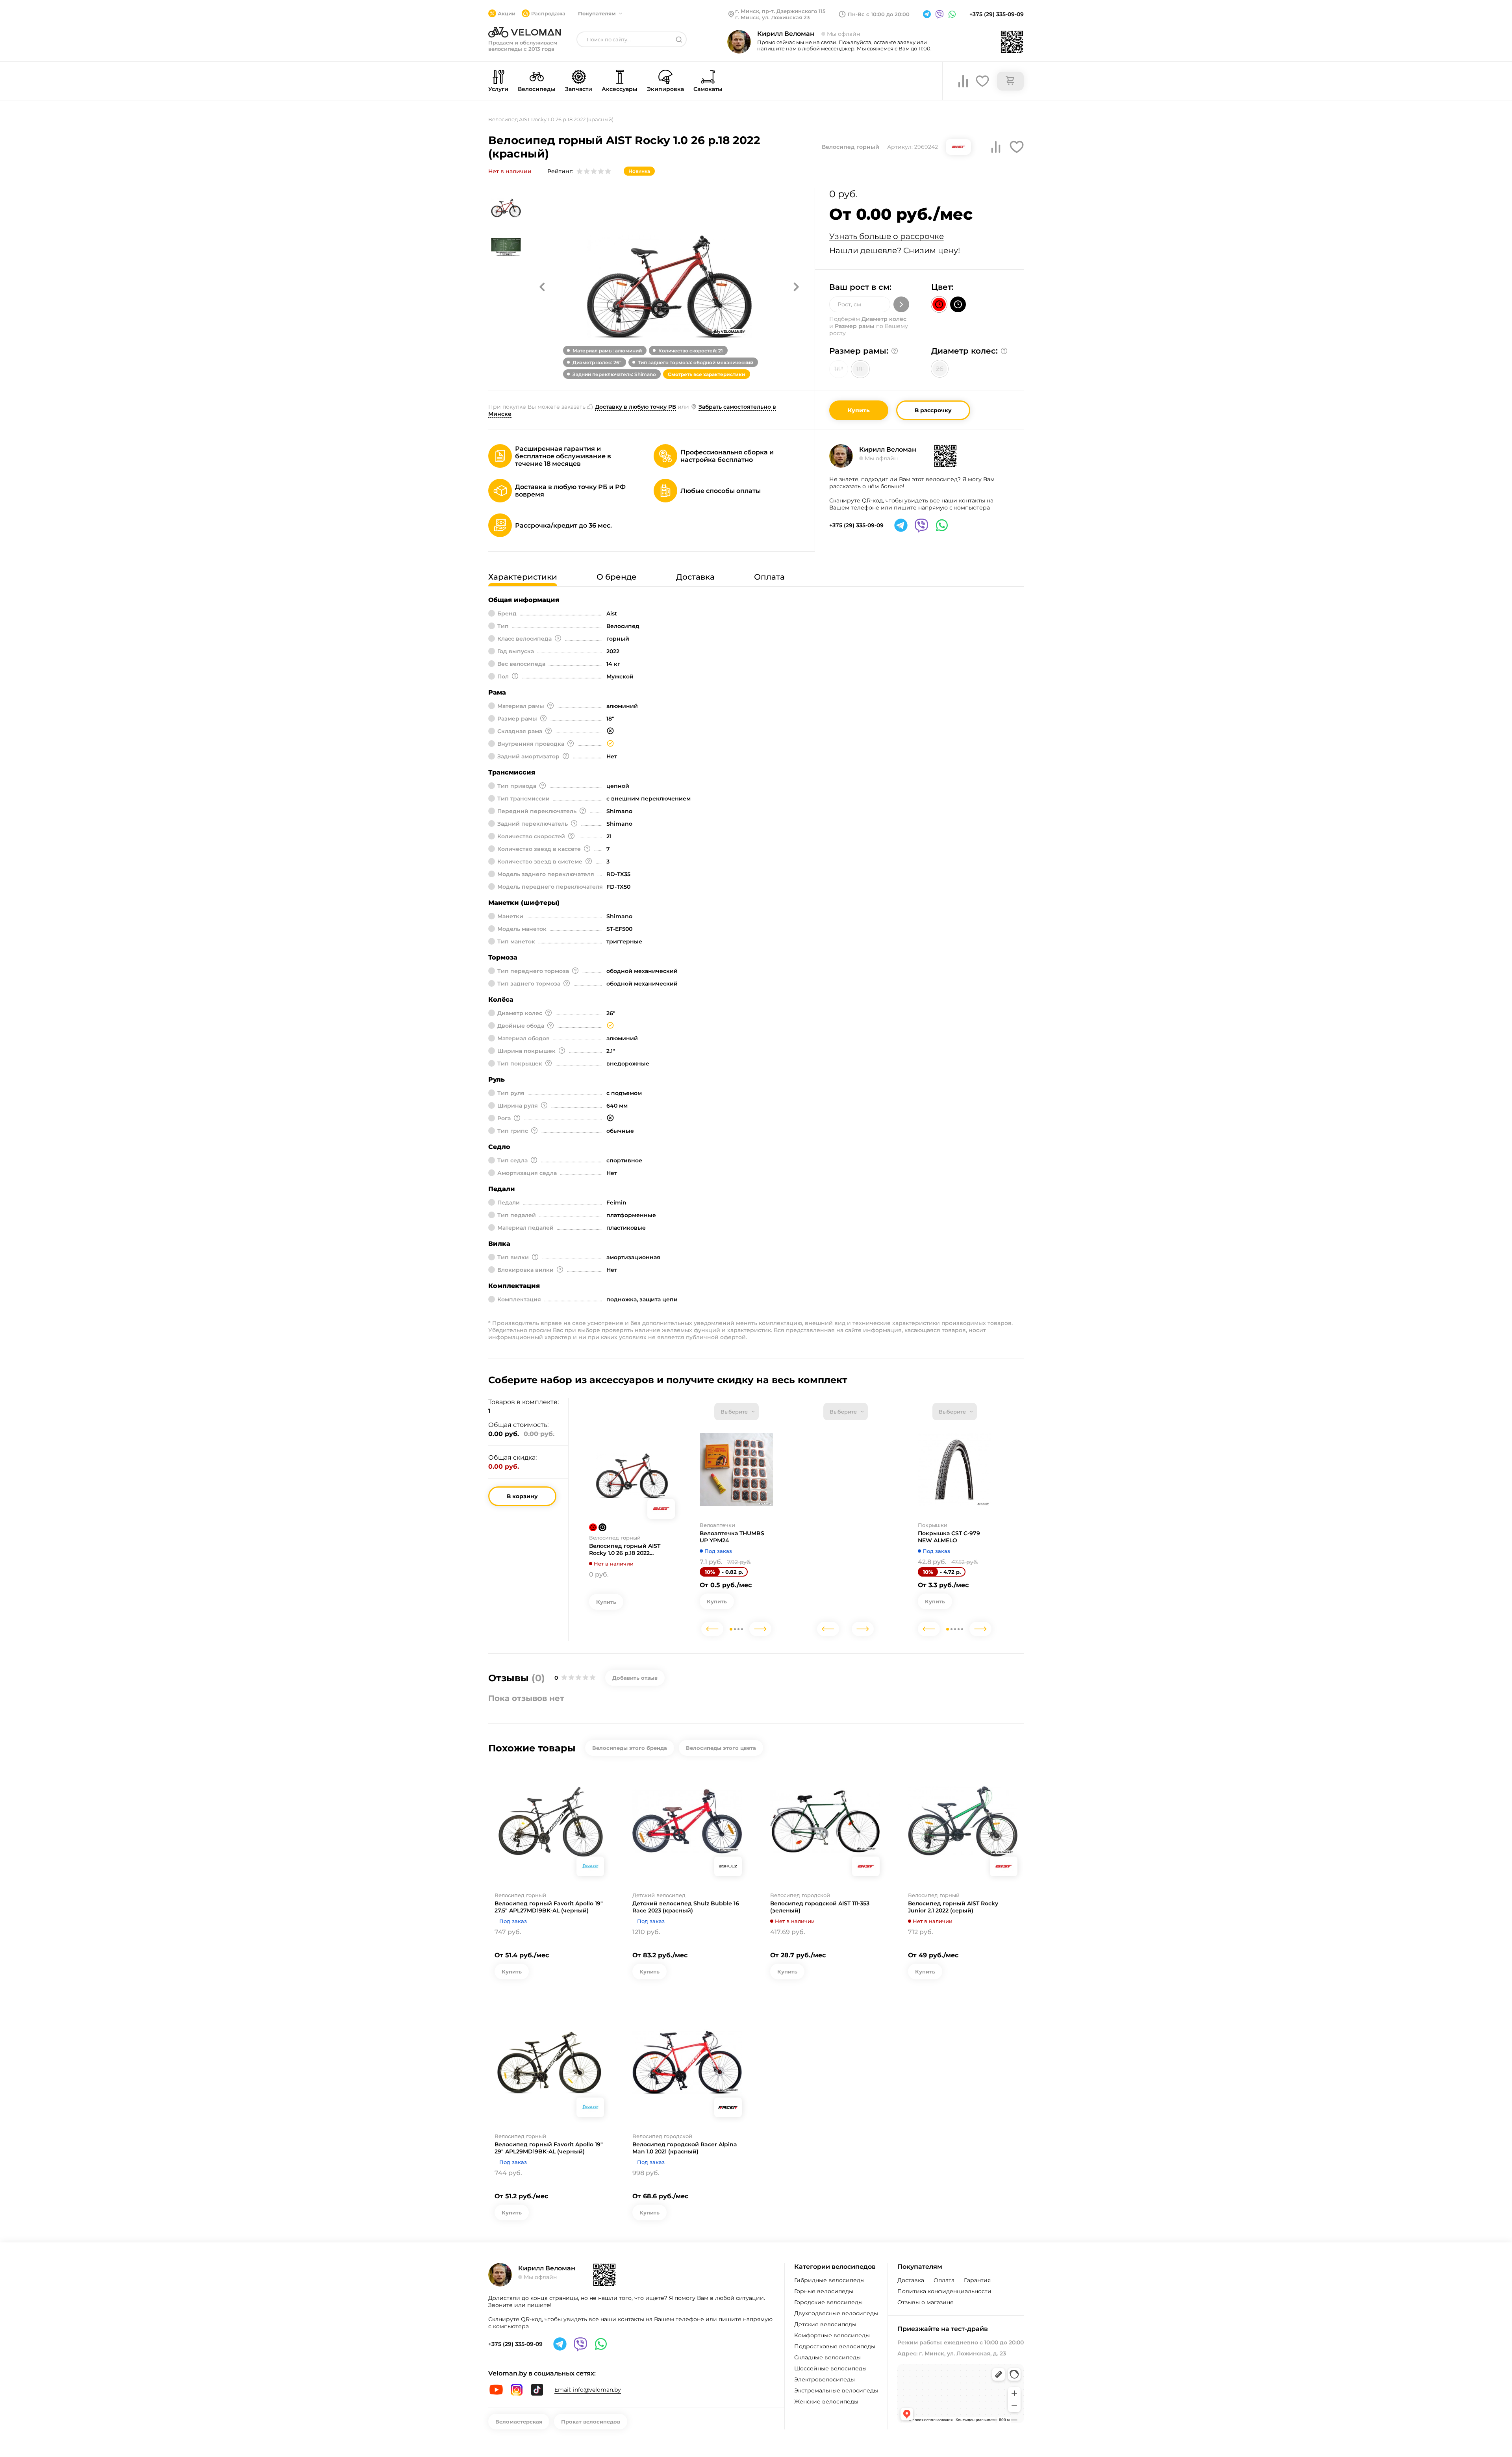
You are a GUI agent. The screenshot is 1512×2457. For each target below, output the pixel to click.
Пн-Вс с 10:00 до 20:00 (879, 14)
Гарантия (977, 2280)
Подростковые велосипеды (835, 2346)
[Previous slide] (712, 1629)
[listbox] (737, 1412)
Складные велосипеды (827, 2357)
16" (839, 369)
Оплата (944, 2280)
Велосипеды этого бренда (630, 1748)
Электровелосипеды (825, 2379)
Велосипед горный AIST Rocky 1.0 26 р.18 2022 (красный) (625, 1549)
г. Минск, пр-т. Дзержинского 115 (780, 11)
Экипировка (665, 89)
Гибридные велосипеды (829, 2280)
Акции (507, 13)
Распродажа (548, 13)
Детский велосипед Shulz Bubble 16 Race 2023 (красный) (686, 1907)
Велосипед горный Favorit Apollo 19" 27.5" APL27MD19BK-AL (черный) (549, 1907)
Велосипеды (537, 89)
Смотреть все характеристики (707, 374)
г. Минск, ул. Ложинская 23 (773, 17)
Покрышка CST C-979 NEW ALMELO (949, 1537)
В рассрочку (933, 410)
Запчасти (579, 89)
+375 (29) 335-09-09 (997, 14)
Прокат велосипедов (591, 2422)
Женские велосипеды (826, 2401)
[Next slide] (760, 1629)
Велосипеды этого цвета (721, 1748)
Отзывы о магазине (926, 2302)
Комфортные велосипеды (832, 2335)
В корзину (522, 1496)
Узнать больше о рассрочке (887, 236)
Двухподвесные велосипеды (836, 2313)
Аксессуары (620, 89)
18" (860, 369)
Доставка (911, 2280)
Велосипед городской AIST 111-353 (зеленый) (820, 1907)
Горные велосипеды (824, 2291)
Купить (859, 410)
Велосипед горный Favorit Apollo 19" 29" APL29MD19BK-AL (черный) (549, 2148)
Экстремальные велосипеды (836, 2390)
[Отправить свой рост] (901, 304)
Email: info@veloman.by (588, 2390)
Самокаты (708, 89)
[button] (542, 287)
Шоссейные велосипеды (830, 2368)
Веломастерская (519, 2422)
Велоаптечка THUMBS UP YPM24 (732, 1537)
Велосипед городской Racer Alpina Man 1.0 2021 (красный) (685, 2148)
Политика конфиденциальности (944, 2291)
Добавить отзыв (635, 1678)
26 (940, 369)
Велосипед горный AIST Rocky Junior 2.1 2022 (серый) (953, 1907)
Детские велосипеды (825, 2324)
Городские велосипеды (828, 2302)
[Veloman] (524, 32)
